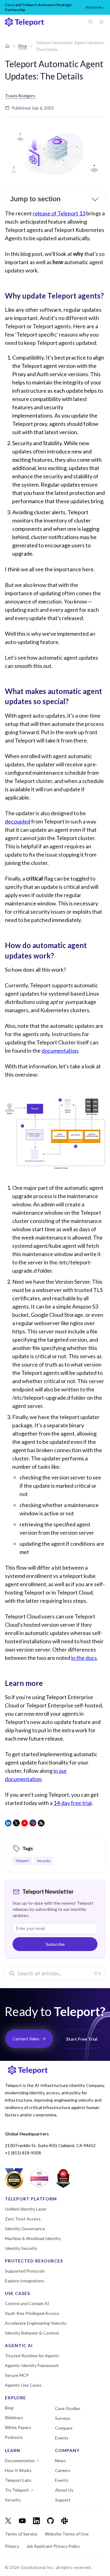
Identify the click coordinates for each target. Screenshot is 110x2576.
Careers (63, 2470)
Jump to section (35, 199)
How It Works (18, 2470)
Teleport (22, 1861)
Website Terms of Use (67, 2534)
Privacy (12, 2546)
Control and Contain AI (27, 2304)
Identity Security (21, 2248)
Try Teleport (17, 2490)
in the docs (84, 1658)
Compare (64, 2428)
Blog (23, 46)
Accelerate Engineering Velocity (36, 2323)
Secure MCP (17, 2375)
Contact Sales (26, 2039)
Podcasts (14, 2437)
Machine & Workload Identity (33, 2239)
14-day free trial (73, 1803)
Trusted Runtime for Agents (32, 2356)
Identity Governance (25, 2229)
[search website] (92, 22)
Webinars (14, 2418)
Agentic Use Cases (23, 2385)
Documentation (20, 2461)
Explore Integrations (25, 2281)
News (61, 2461)
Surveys (63, 2418)
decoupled (18, 821)
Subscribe (55, 1944)
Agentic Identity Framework (32, 2366)
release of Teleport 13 (59, 213)
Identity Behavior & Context (32, 2333)
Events (62, 2438)
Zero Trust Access (23, 2219)
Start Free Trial (82, 2039)
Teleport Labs (18, 2480)
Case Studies (68, 2408)
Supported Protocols (25, 2271)
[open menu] (103, 22)
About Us (64, 2490)
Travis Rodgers (20, 96)
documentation (60, 1051)
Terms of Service (21, 2534)
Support (63, 2500)
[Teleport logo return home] (24, 22)
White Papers (18, 2428)
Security (44, 1861)
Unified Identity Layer (26, 2209)
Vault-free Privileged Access (32, 2313)
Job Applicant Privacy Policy (53, 2546)
